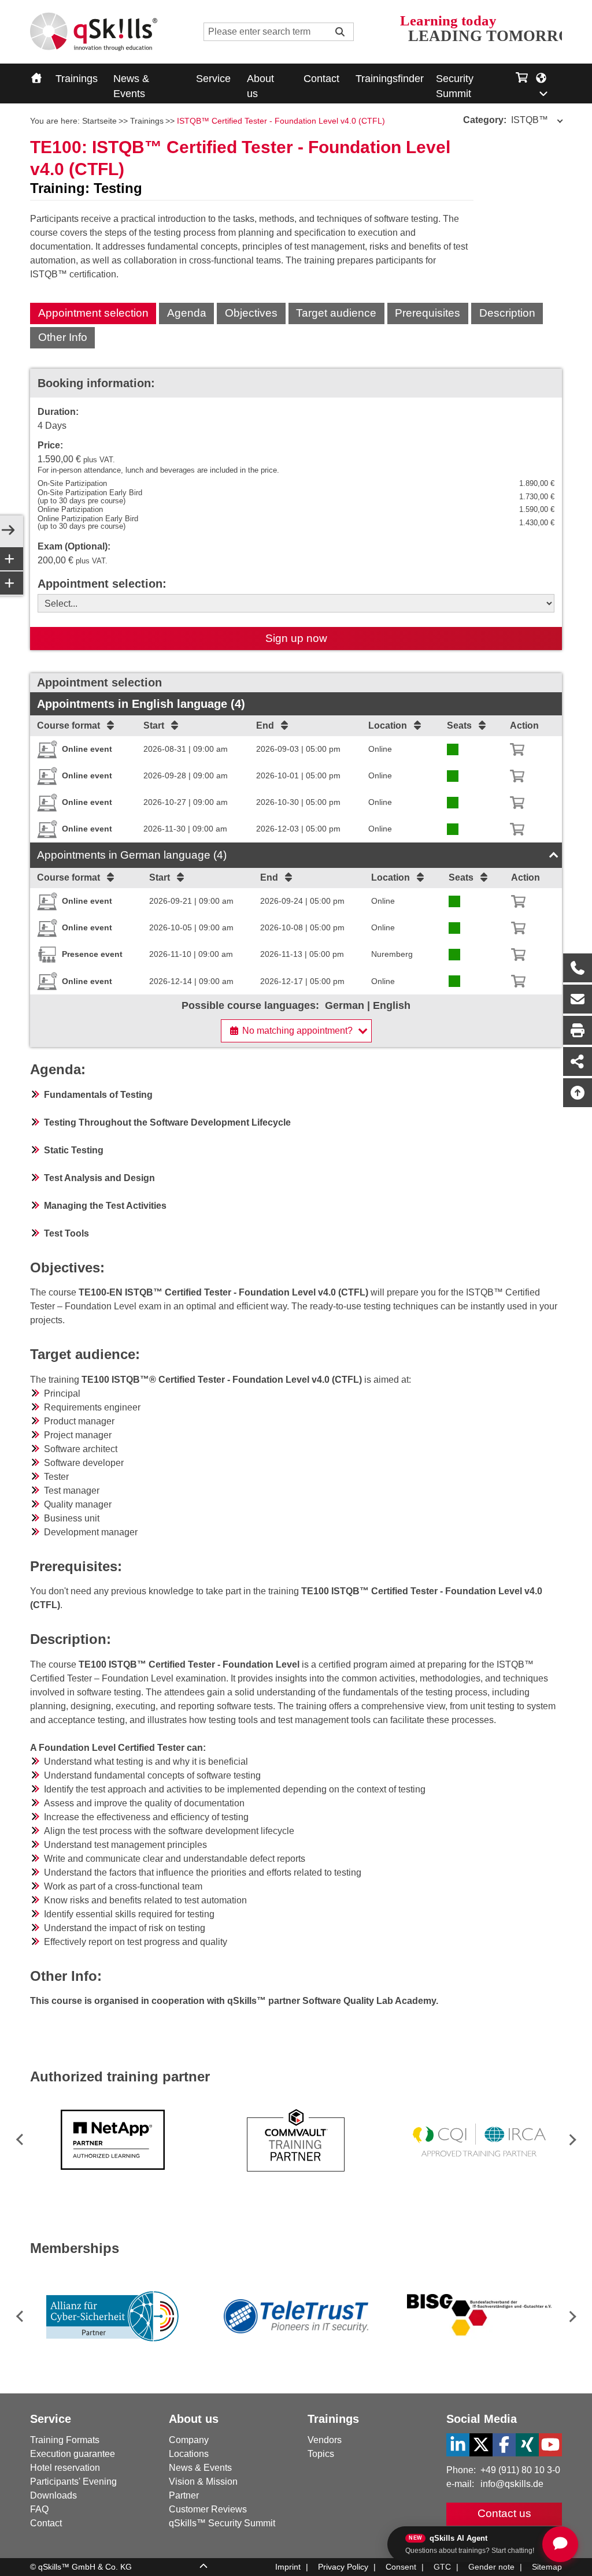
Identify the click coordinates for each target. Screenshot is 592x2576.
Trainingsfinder (390, 79)
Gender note (491, 2567)
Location (388, 725)
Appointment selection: (102, 584)
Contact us (504, 2513)
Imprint (288, 2567)
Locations (189, 2454)
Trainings (77, 79)
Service (213, 79)
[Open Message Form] (578, 999)
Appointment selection (93, 313)
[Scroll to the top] (578, 1093)
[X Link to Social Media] (481, 2445)
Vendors (325, 2440)
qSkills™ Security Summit (222, 2523)
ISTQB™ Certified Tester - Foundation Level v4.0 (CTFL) (281, 121)
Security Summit (455, 86)
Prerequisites (428, 313)
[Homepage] (94, 32)
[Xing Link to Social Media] (527, 2445)
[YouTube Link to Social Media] (550, 2445)
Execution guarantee (73, 2454)
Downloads (53, 2495)
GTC (442, 2567)
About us (260, 86)
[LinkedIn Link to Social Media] (458, 2445)
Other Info (63, 337)
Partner (184, 2495)
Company (189, 2440)
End (265, 725)
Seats (459, 725)
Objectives (251, 313)
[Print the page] (578, 1030)
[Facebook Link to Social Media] (504, 2445)
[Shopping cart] (517, 749)
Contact (321, 79)
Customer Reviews (208, 2509)
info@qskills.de (512, 2484)
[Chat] (560, 2544)
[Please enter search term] (340, 32)
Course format (69, 725)
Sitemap (547, 2567)
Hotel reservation (65, 2468)
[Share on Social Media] (578, 1061)
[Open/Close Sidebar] (8, 531)
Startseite (99, 121)
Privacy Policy (343, 2567)
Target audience (336, 313)
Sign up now (296, 638)
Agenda (187, 313)
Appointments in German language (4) (132, 855)
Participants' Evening (73, 2482)
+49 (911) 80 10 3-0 (520, 2470)
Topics (321, 2454)
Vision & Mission (203, 2482)
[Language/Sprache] (548, 84)
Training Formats (65, 2440)
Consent (401, 2567)
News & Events (131, 86)
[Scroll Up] (203, 2567)
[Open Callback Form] (578, 968)
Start (154, 725)
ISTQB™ (506, 120)
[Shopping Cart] (521, 75)
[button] (570, 2140)
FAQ (39, 2509)
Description (507, 313)
